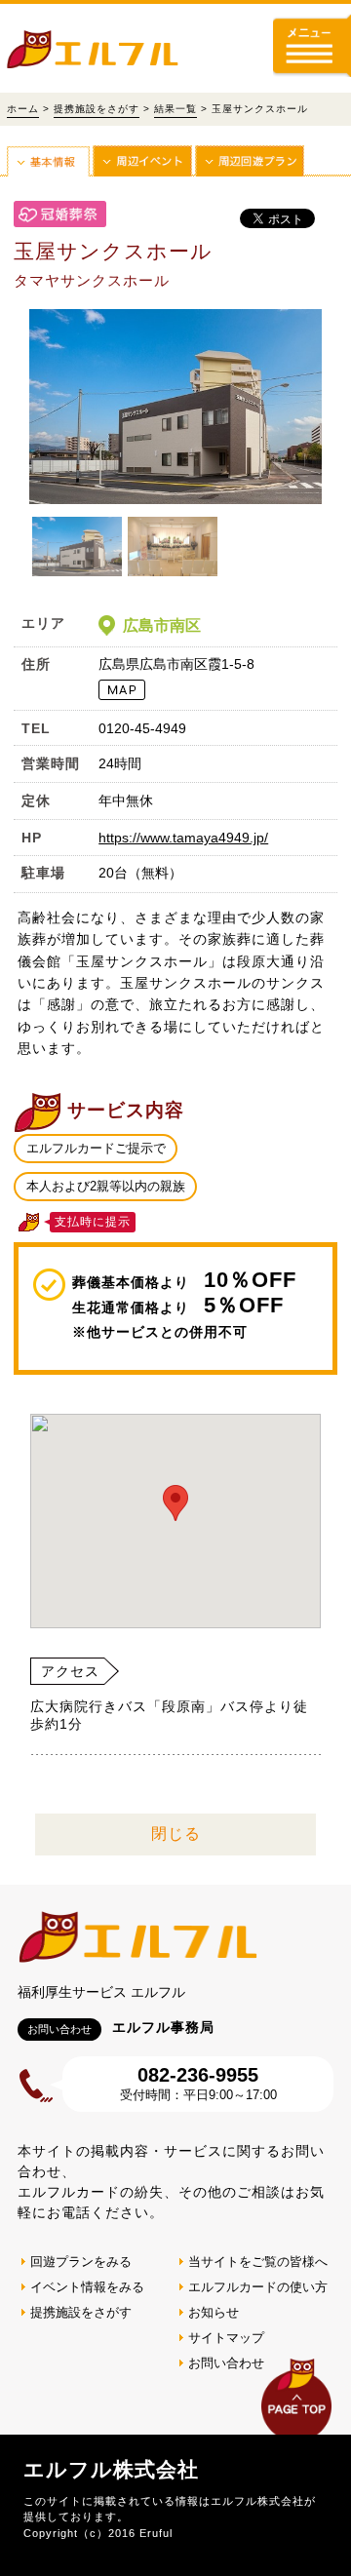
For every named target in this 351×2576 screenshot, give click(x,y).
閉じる (176, 1834)
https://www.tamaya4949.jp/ (183, 838)
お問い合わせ (226, 2363)
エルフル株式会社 (111, 2469)
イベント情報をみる (87, 2287)
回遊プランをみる (81, 2262)
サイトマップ (226, 2338)
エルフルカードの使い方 (258, 2287)
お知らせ (214, 2312)
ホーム (23, 109)
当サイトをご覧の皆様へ (258, 2262)
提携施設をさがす (97, 109)
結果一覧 (175, 109)
